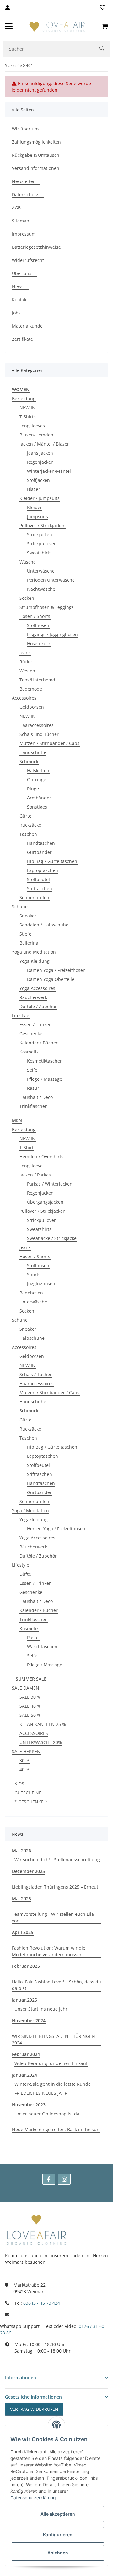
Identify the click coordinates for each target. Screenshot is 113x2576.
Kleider (35, 507)
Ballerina (29, 943)
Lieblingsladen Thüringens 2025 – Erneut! (56, 1887)
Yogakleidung (34, 1520)
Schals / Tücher (36, 1374)
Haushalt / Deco (36, 1097)
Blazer (34, 489)
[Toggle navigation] (9, 26)
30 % (24, 1760)
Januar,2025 (24, 2000)
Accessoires (24, 698)
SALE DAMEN (26, 1688)
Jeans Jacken (40, 453)
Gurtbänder (39, 852)
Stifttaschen (40, 888)
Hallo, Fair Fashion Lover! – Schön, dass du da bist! (56, 1985)
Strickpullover (41, 544)
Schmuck (29, 761)
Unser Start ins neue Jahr (41, 2009)
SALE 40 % (30, 1706)
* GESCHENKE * (31, 1802)
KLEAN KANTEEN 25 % (43, 1724)
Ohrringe (37, 780)
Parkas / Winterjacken (50, 1184)
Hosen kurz (39, 643)
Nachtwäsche (41, 589)
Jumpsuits (38, 516)
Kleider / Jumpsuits (40, 498)
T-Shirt (27, 1148)
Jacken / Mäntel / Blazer (44, 444)
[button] (56, 2377)
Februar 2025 (26, 1966)
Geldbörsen (32, 707)
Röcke (26, 662)
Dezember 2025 (28, 1871)
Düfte (25, 1574)
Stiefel (26, 934)
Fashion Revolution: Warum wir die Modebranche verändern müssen (49, 1951)
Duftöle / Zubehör (38, 1006)
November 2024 (29, 2020)
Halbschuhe (32, 1338)
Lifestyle (21, 1015)
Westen (27, 671)
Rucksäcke (30, 825)
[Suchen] (105, 49)
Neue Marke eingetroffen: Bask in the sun (56, 2129)
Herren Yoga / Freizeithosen (56, 1529)
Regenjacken (40, 462)
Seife (32, 1070)
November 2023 (29, 2105)
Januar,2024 (24, 2075)
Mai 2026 (22, 1851)
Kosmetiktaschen (45, 1061)
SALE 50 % (30, 1715)
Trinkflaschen (34, 1106)
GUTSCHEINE (28, 1793)
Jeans (25, 653)
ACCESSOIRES (34, 1733)
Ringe (33, 789)
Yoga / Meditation (30, 1510)
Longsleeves (32, 426)
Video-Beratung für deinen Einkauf (51, 2063)
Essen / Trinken (36, 1025)
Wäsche (28, 562)
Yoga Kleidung (35, 961)
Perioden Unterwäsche (51, 580)
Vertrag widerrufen (34, 2409)
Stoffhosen (38, 625)
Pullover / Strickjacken (43, 525)
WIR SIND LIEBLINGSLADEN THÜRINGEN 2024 (54, 2039)
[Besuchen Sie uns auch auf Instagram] (64, 2179)
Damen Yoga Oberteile (51, 979)
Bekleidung (24, 398)
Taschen (28, 834)
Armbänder (39, 798)
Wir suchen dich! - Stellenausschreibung (57, 1860)
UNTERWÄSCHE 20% (41, 1742)
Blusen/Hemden (36, 435)
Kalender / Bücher (39, 1043)
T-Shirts (28, 417)
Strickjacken (40, 535)
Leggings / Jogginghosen (52, 634)
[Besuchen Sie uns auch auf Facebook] (49, 2179)
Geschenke (31, 1034)
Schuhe (20, 907)
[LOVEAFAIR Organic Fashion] (57, 26)
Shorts (34, 1275)
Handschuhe (33, 752)
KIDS (19, 1784)
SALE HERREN (26, 1751)
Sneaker (28, 916)
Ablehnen (58, 2553)
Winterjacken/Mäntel (49, 471)
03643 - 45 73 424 (42, 2303)
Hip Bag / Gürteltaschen (52, 861)
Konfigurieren (58, 2535)
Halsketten (38, 770)
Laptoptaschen (43, 870)
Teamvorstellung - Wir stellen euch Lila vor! (53, 1917)
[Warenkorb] (105, 26)
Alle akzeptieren (58, 2514)
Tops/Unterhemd (37, 680)
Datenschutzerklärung (33, 2498)
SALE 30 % (30, 1697)
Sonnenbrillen (34, 898)
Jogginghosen (41, 1284)
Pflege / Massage (45, 1079)
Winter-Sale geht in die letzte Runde (53, 2084)
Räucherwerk (33, 997)
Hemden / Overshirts (41, 1157)
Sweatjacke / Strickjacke (52, 1238)
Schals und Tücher (39, 734)
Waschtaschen (42, 1647)
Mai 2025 (22, 1898)
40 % (24, 1770)
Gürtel (26, 816)
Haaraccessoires (37, 725)
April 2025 (23, 1932)
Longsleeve (31, 1166)
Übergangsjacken (45, 1202)
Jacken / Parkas (35, 1175)
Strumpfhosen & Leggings (47, 607)
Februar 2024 (26, 2054)
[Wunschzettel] (103, 8)
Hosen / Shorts (35, 616)
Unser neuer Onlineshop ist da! (48, 2114)
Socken (27, 598)
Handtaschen (41, 843)
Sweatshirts (39, 553)
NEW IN (27, 408)
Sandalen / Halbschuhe (44, 925)
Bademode (31, 689)
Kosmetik (29, 1052)
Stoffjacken (38, 480)
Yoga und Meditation (34, 952)
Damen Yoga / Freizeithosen (56, 970)
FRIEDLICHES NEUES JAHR (41, 2093)
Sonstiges (37, 807)
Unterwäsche (41, 571)
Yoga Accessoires (37, 988)
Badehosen (31, 1293)
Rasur (33, 1088)
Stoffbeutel (38, 879)
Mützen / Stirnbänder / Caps (49, 743)
